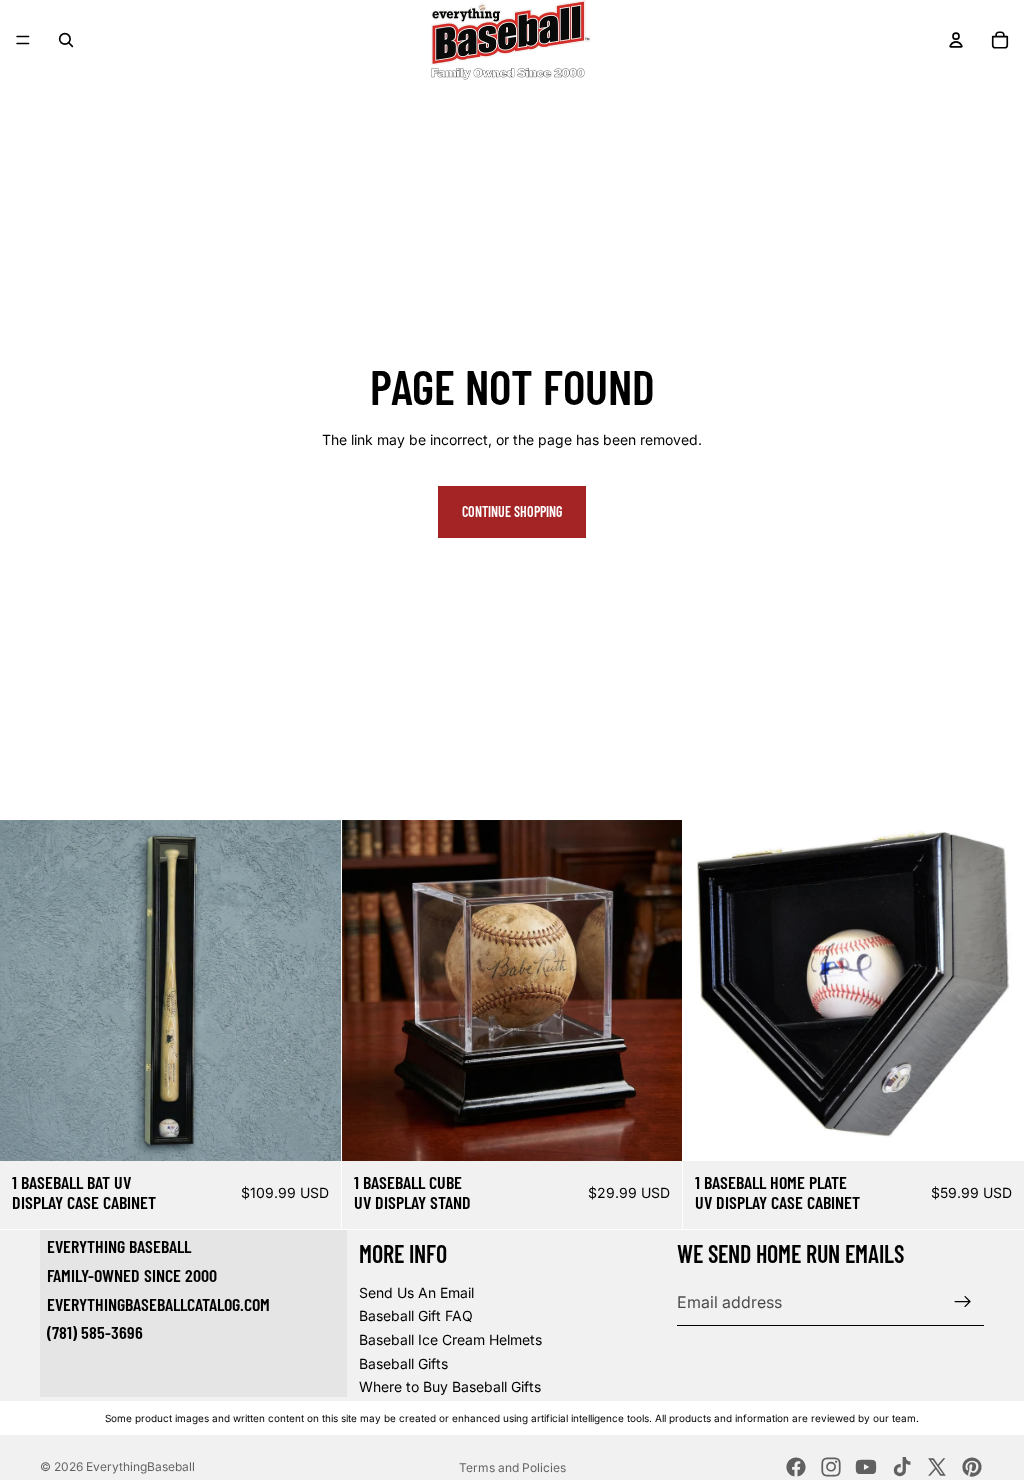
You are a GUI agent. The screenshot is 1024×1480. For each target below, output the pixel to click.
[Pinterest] (972, 1467)
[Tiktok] (902, 1467)
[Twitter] (937, 1467)
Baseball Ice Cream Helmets (450, 1339)
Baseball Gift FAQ (416, 1315)
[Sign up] (963, 1302)
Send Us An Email (416, 1291)
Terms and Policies (512, 1467)
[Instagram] (831, 1467)
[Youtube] (866, 1467)
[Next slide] (311, 991)
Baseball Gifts (403, 1362)
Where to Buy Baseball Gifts (450, 1386)
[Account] (956, 40)
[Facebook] (796, 1467)
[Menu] (23, 40)
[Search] (66, 40)
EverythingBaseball (140, 1466)
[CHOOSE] (310, 1130)
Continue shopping (512, 511)
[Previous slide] (30, 991)
